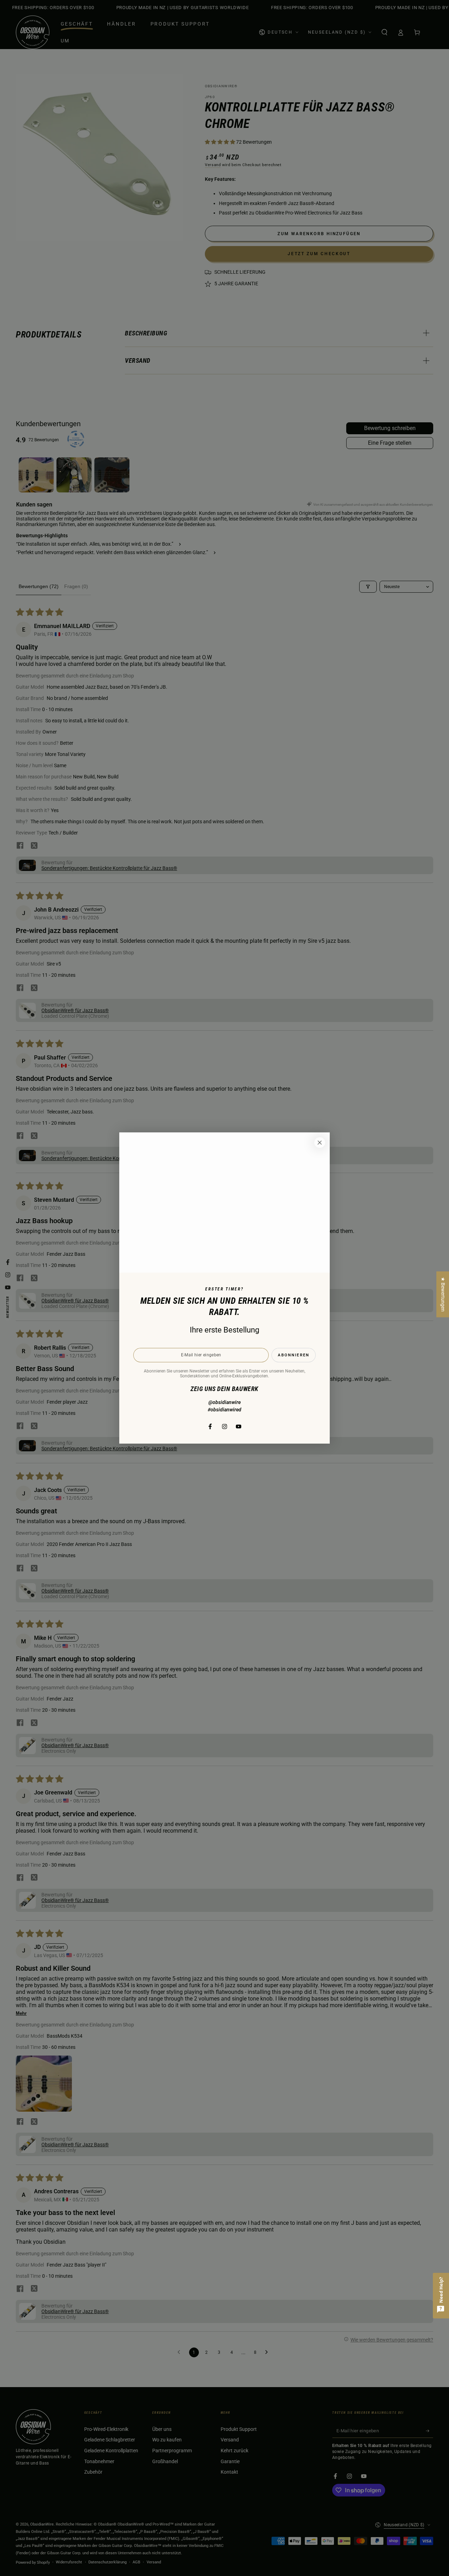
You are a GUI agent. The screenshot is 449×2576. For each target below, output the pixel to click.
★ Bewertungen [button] (443, 1294)
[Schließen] (320, 1143)
